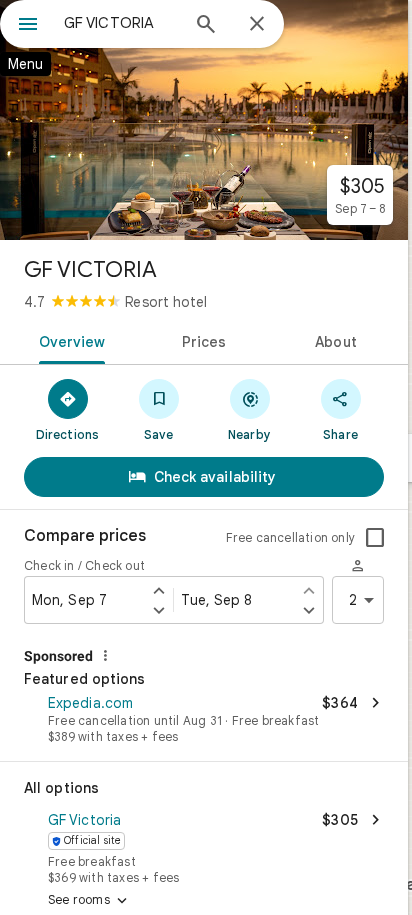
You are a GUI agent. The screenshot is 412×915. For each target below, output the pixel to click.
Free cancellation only (290, 537)
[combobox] (121, 23)
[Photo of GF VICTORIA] (204, 120)
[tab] (68, 340)
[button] (204, 721)
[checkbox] (375, 538)
